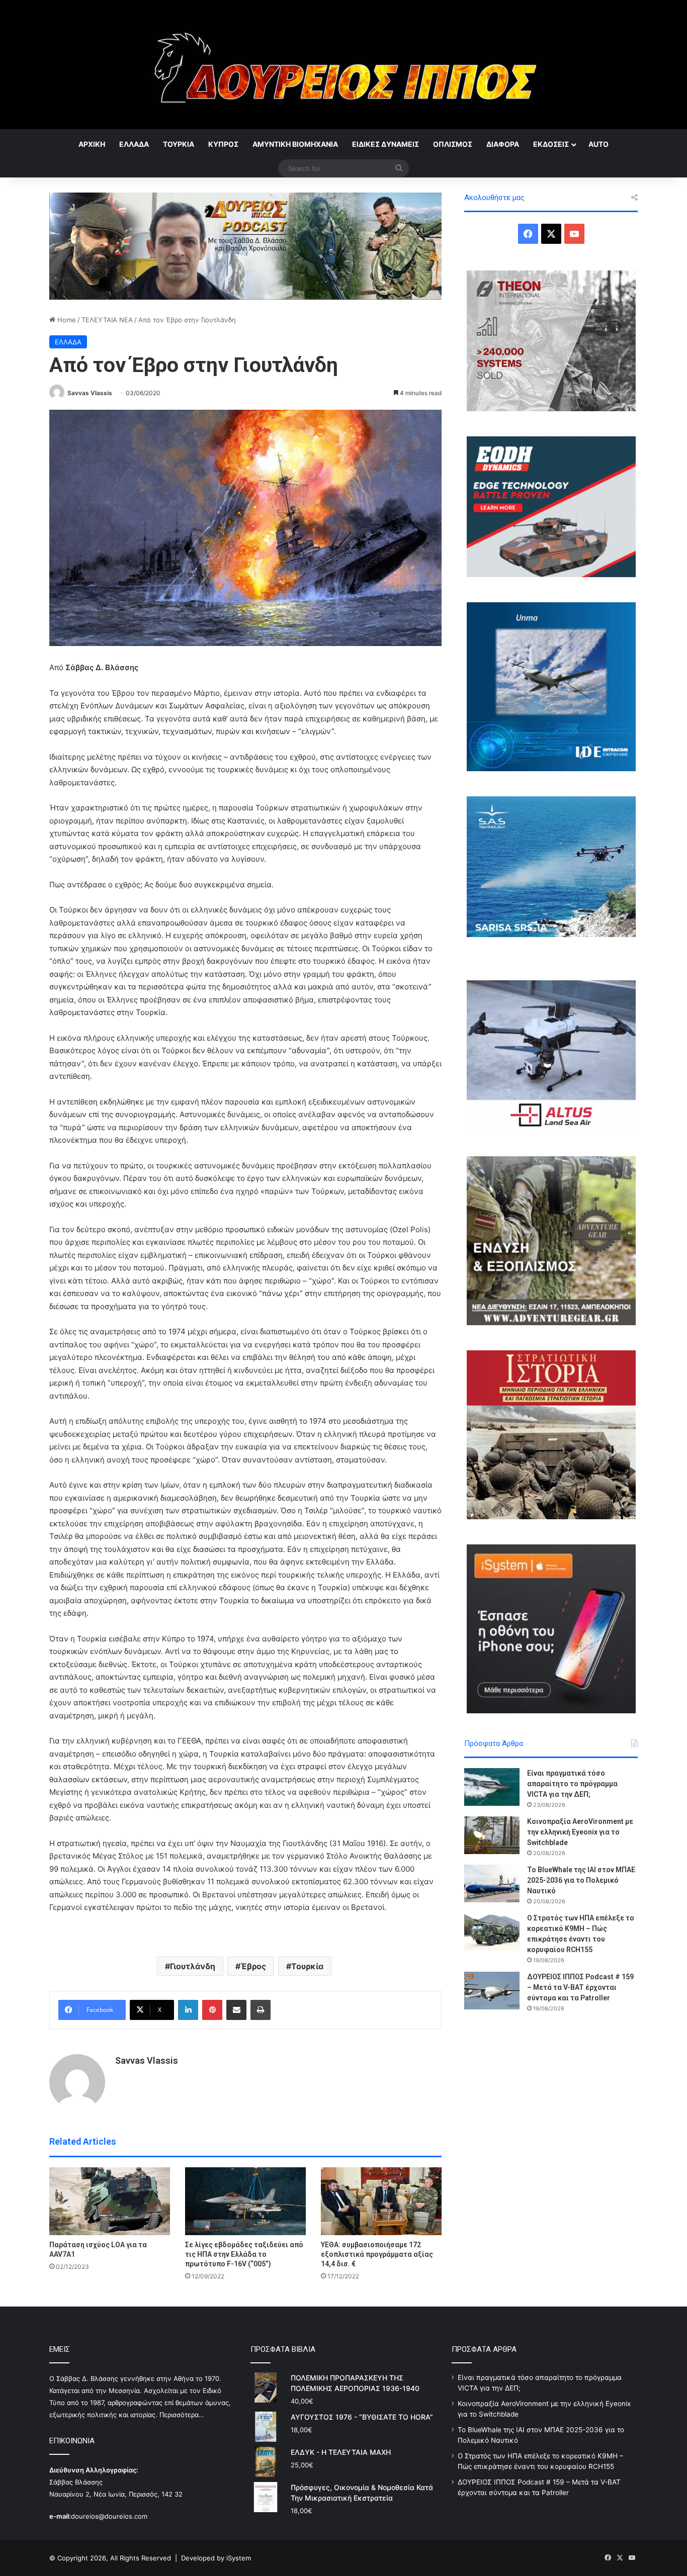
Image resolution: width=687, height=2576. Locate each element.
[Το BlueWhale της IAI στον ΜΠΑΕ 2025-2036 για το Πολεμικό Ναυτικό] (492, 1883)
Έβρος (253, 1966)
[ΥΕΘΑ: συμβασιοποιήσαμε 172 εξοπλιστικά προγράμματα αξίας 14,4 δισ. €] (381, 2201)
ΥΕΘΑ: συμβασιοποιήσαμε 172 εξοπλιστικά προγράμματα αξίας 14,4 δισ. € (377, 2254)
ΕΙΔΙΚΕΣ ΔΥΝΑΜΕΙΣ (385, 144)
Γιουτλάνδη (193, 1966)
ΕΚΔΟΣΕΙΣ (551, 144)
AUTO (598, 144)
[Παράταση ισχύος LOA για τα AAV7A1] (110, 2201)
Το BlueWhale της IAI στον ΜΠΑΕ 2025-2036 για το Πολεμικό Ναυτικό (581, 1880)
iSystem (239, 2558)
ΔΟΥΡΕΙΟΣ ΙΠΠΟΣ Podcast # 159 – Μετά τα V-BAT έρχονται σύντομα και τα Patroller (580, 1987)
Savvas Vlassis (90, 393)
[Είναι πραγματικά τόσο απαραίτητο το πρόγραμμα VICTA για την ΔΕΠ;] (492, 1787)
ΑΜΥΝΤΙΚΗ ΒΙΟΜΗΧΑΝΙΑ (295, 144)
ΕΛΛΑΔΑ (134, 144)
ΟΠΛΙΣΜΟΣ (453, 144)
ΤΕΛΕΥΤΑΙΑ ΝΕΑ (107, 320)
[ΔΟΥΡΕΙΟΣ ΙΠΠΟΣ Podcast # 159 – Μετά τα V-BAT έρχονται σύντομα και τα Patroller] (492, 1991)
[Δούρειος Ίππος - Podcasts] (245, 245)
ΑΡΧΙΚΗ (92, 144)
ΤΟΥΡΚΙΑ (179, 144)
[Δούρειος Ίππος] (344, 65)
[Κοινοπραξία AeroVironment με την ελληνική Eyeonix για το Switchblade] (492, 1835)
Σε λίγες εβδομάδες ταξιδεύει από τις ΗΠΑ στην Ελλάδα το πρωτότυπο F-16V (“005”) (244, 2254)
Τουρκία (307, 1966)
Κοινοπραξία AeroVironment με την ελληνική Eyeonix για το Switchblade (580, 1832)
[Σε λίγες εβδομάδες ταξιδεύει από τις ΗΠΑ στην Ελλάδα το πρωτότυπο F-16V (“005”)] (245, 2201)
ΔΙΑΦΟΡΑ (503, 144)
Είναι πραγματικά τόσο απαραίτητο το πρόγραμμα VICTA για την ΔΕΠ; (572, 1784)
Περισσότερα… (182, 2415)
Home (66, 320)
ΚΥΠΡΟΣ (223, 144)
